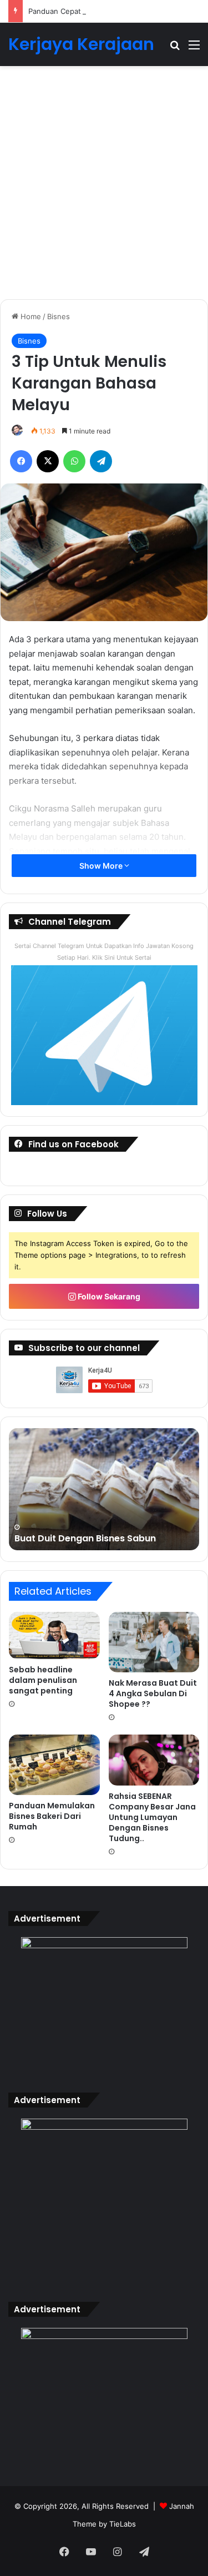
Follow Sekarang (108, 1296)
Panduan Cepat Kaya (64, 11)
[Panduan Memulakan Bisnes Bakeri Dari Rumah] (54, 1765)
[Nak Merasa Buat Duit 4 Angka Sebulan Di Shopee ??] (154, 1642)
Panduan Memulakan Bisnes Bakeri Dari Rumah (52, 1816)
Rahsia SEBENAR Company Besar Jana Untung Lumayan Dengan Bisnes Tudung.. (152, 1817)
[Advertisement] (104, 187)
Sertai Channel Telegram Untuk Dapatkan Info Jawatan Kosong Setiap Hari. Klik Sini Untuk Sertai (104, 952)
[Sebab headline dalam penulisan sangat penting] (54, 1635)
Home (30, 316)
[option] (104, 1489)
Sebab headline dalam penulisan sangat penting (43, 1680)
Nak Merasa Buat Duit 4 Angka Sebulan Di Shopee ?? (153, 1693)
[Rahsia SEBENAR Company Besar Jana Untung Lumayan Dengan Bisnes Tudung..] (154, 1760)
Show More (102, 866)
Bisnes (59, 316)
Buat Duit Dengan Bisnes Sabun (85, 1538)
